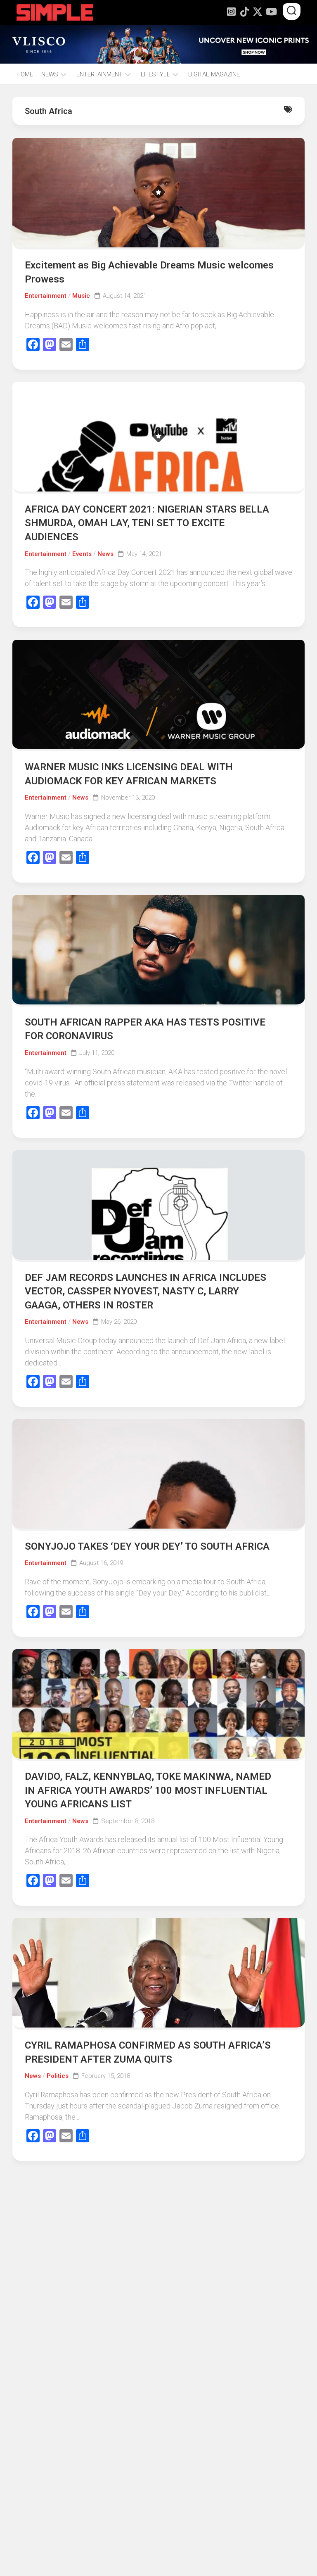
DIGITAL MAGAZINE (214, 74)
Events (82, 554)
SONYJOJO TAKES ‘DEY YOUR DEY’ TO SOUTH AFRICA (147, 1546)
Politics (58, 2076)
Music (81, 296)
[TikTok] (244, 12)
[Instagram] (231, 12)
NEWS (50, 74)
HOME (25, 74)
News (105, 554)
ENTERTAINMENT (99, 74)
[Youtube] (271, 12)
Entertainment (46, 296)
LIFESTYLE (155, 74)
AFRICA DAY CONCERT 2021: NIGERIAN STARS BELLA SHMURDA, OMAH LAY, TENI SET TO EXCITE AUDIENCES (147, 523)
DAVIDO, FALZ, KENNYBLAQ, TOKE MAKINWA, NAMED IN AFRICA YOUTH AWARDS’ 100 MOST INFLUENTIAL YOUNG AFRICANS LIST (148, 1790)
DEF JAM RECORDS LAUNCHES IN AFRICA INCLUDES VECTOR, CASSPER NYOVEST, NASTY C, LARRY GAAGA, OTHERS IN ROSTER (145, 1291)
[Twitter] (258, 12)
